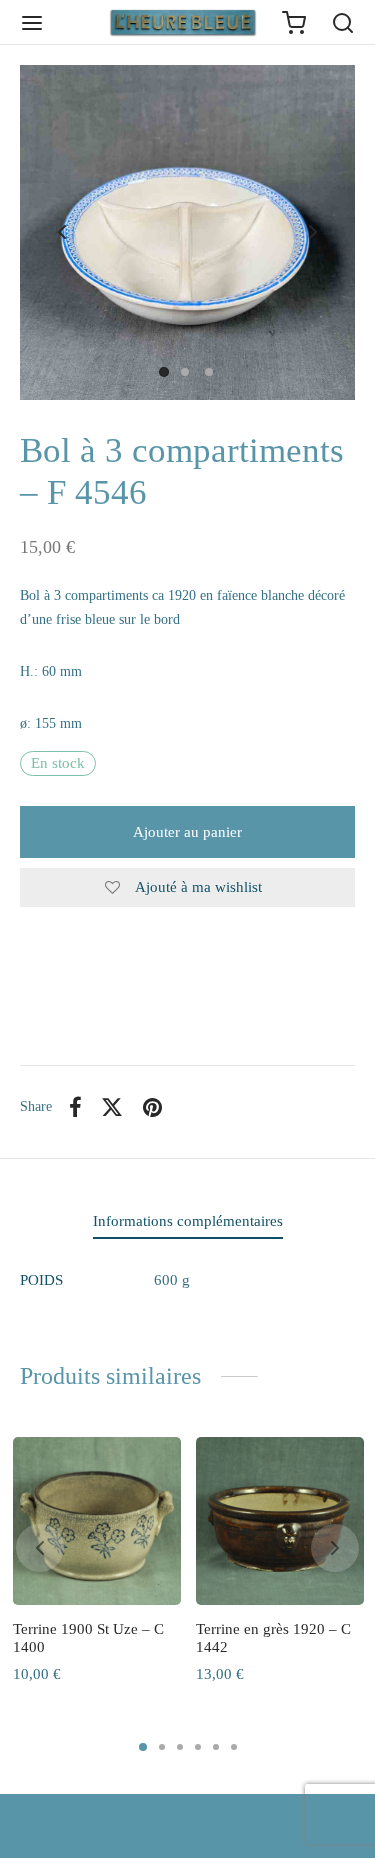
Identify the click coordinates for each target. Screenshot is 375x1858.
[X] (113, 1107)
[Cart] (294, 23)
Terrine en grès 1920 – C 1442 (273, 1638)
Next (313, 233)
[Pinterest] (152, 1107)
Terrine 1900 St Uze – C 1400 (88, 1638)
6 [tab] (234, 1747)
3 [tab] (180, 1747)
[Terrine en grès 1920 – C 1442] (280, 1521)
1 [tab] (143, 1747)
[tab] (187, 1221)
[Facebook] (75, 1107)
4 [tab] (198, 1747)
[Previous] (40, 1548)
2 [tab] (162, 1747)
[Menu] (32, 23)
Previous (62, 233)
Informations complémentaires (188, 1221)
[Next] (335, 1548)
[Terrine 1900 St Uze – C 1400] (97, 1521)
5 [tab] (216, 1747)
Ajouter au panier (187, 832)
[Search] (343, 23)
